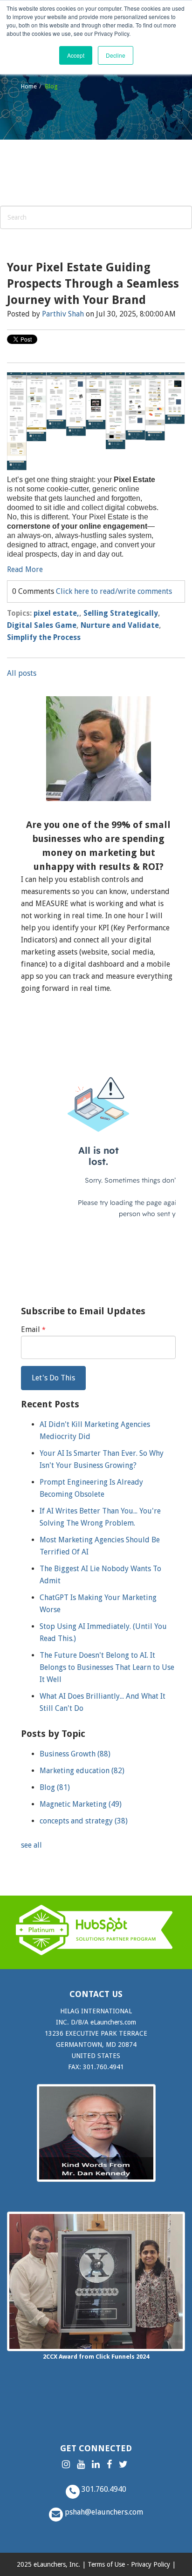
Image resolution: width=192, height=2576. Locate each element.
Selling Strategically (121, 613)
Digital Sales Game (42, 625)
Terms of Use (106, 2564)
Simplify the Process (44, 637)
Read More (25, 569)
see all (31, 1845)
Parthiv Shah (63, 314)
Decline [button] (116, 55)
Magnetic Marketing (81, 1804)
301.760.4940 (103, 2489)
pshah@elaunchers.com (103, 2512)
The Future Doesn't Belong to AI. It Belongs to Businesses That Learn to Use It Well (107, 1667)
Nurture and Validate (120, 625)
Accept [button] (76, 55)
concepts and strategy (84, 1821)
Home (29, 86)
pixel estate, (56, 613)
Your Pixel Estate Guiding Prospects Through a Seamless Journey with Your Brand (93, 284)
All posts (22, 673)
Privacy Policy (151, 2564)
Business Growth (75, 1754)
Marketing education (82, 1771)
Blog (55, 1787)
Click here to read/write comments (114, 591)
